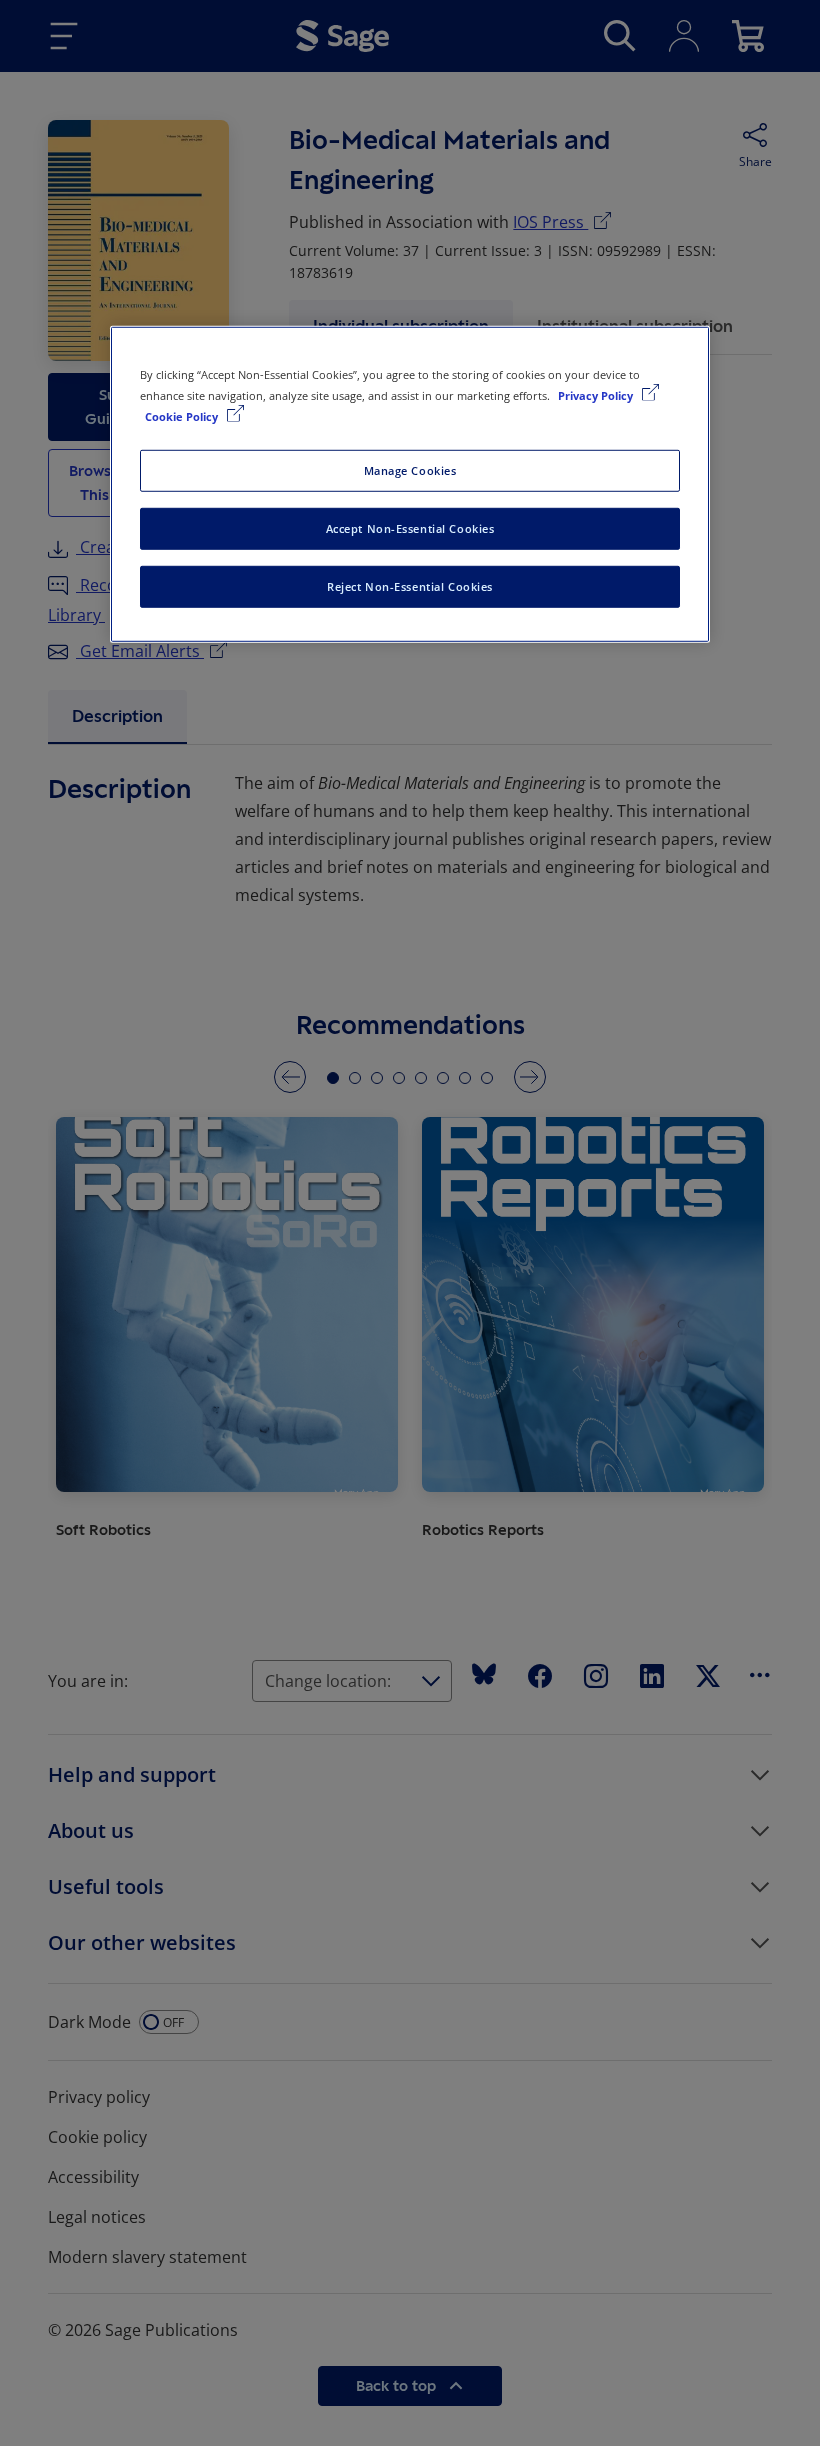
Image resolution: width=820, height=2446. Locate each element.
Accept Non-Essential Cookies (410, 528)
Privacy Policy (597, 395)
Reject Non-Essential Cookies (410, 586)
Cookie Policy (183, 416)
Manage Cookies (410, 470)
